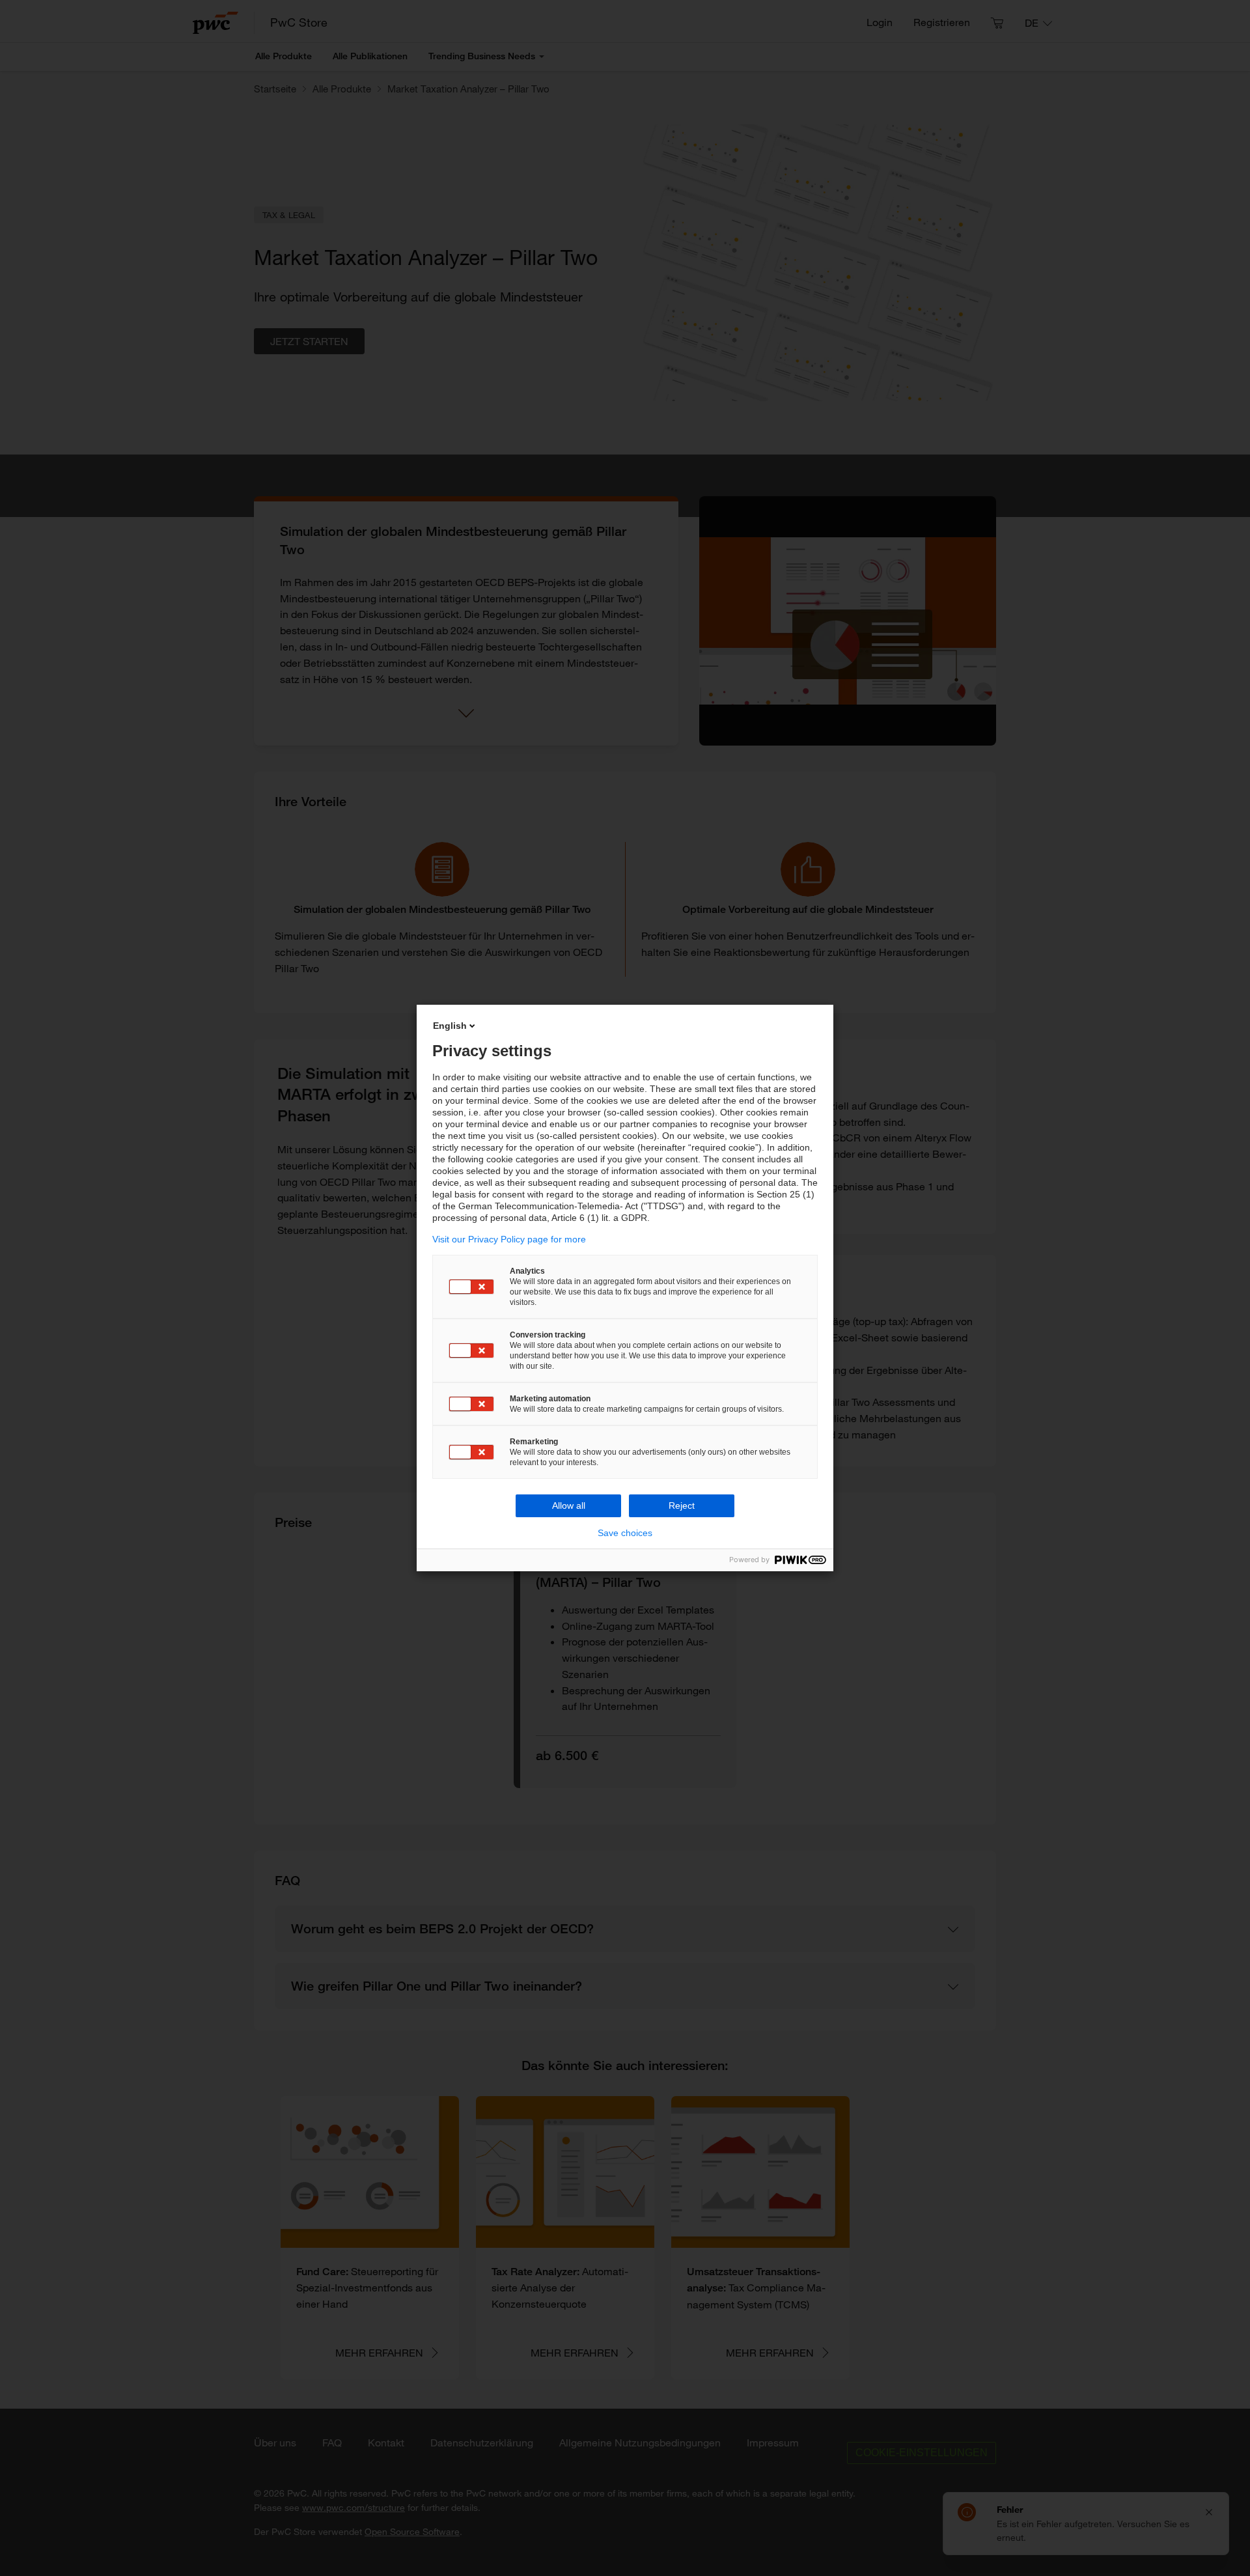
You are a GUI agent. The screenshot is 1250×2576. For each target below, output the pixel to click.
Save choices (625, 1533)
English (450, 1026)
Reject (682, 1505)
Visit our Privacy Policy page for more (509, 1239)
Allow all (569, 1505)
